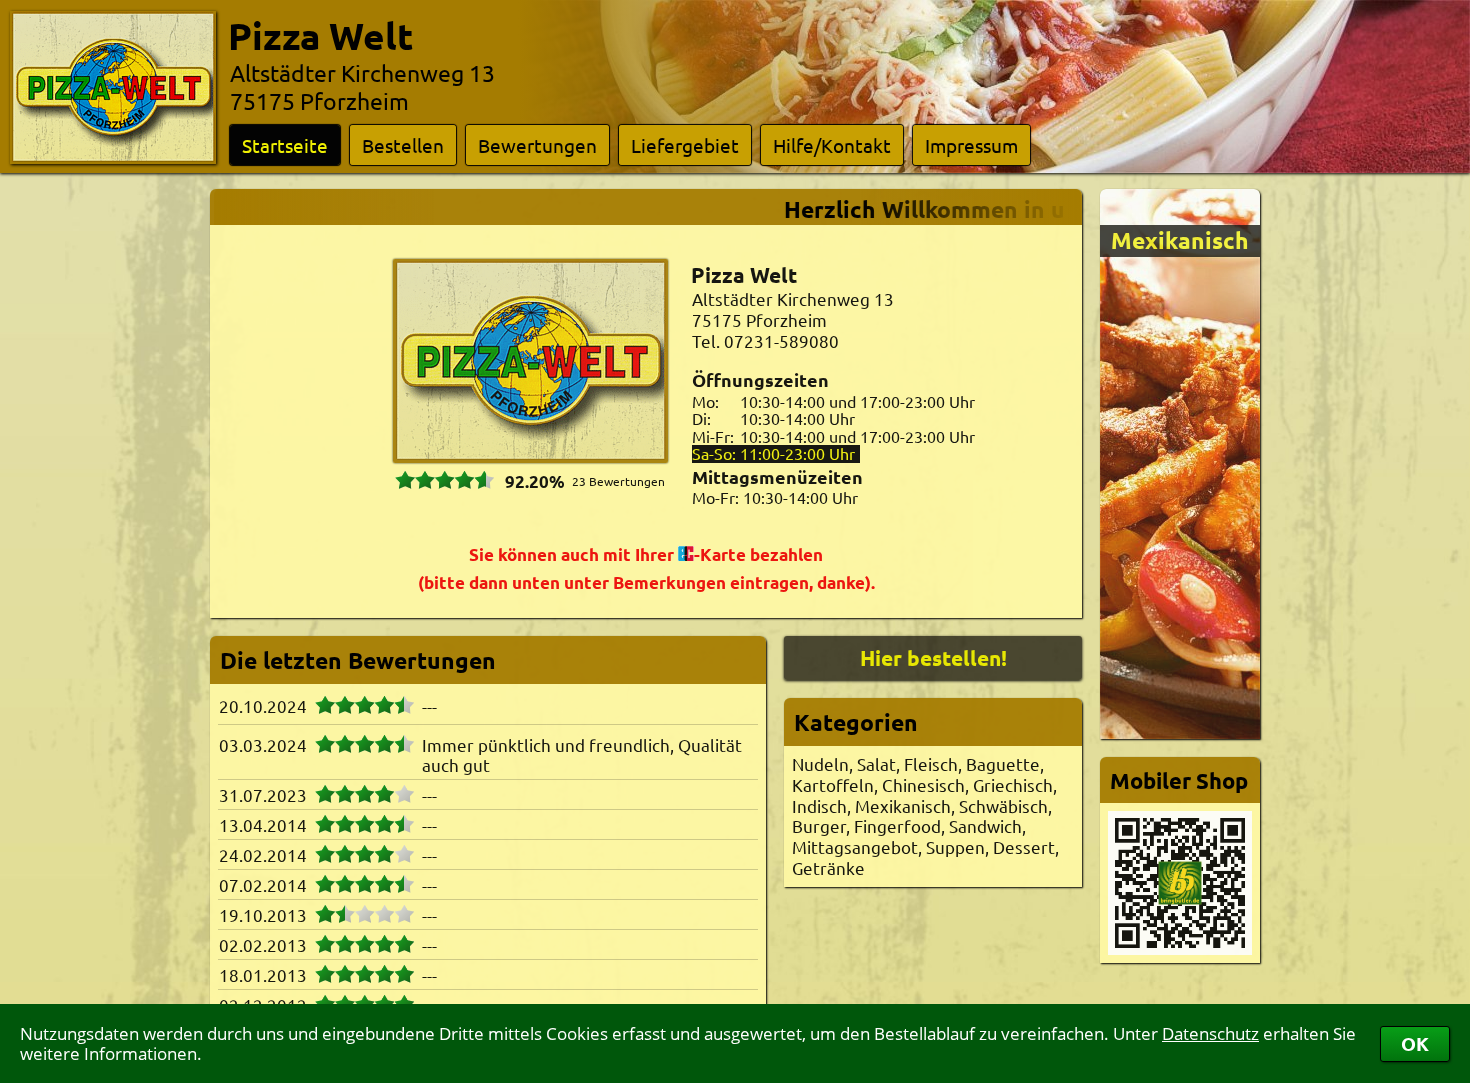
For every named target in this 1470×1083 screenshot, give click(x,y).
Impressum (971, 145)
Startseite (285, 145)
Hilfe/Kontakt (832, 145)
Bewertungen (537, 145)
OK (1415, 1043)
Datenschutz (1210, 1033)
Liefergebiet (685, 145)
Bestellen (403, 145)
